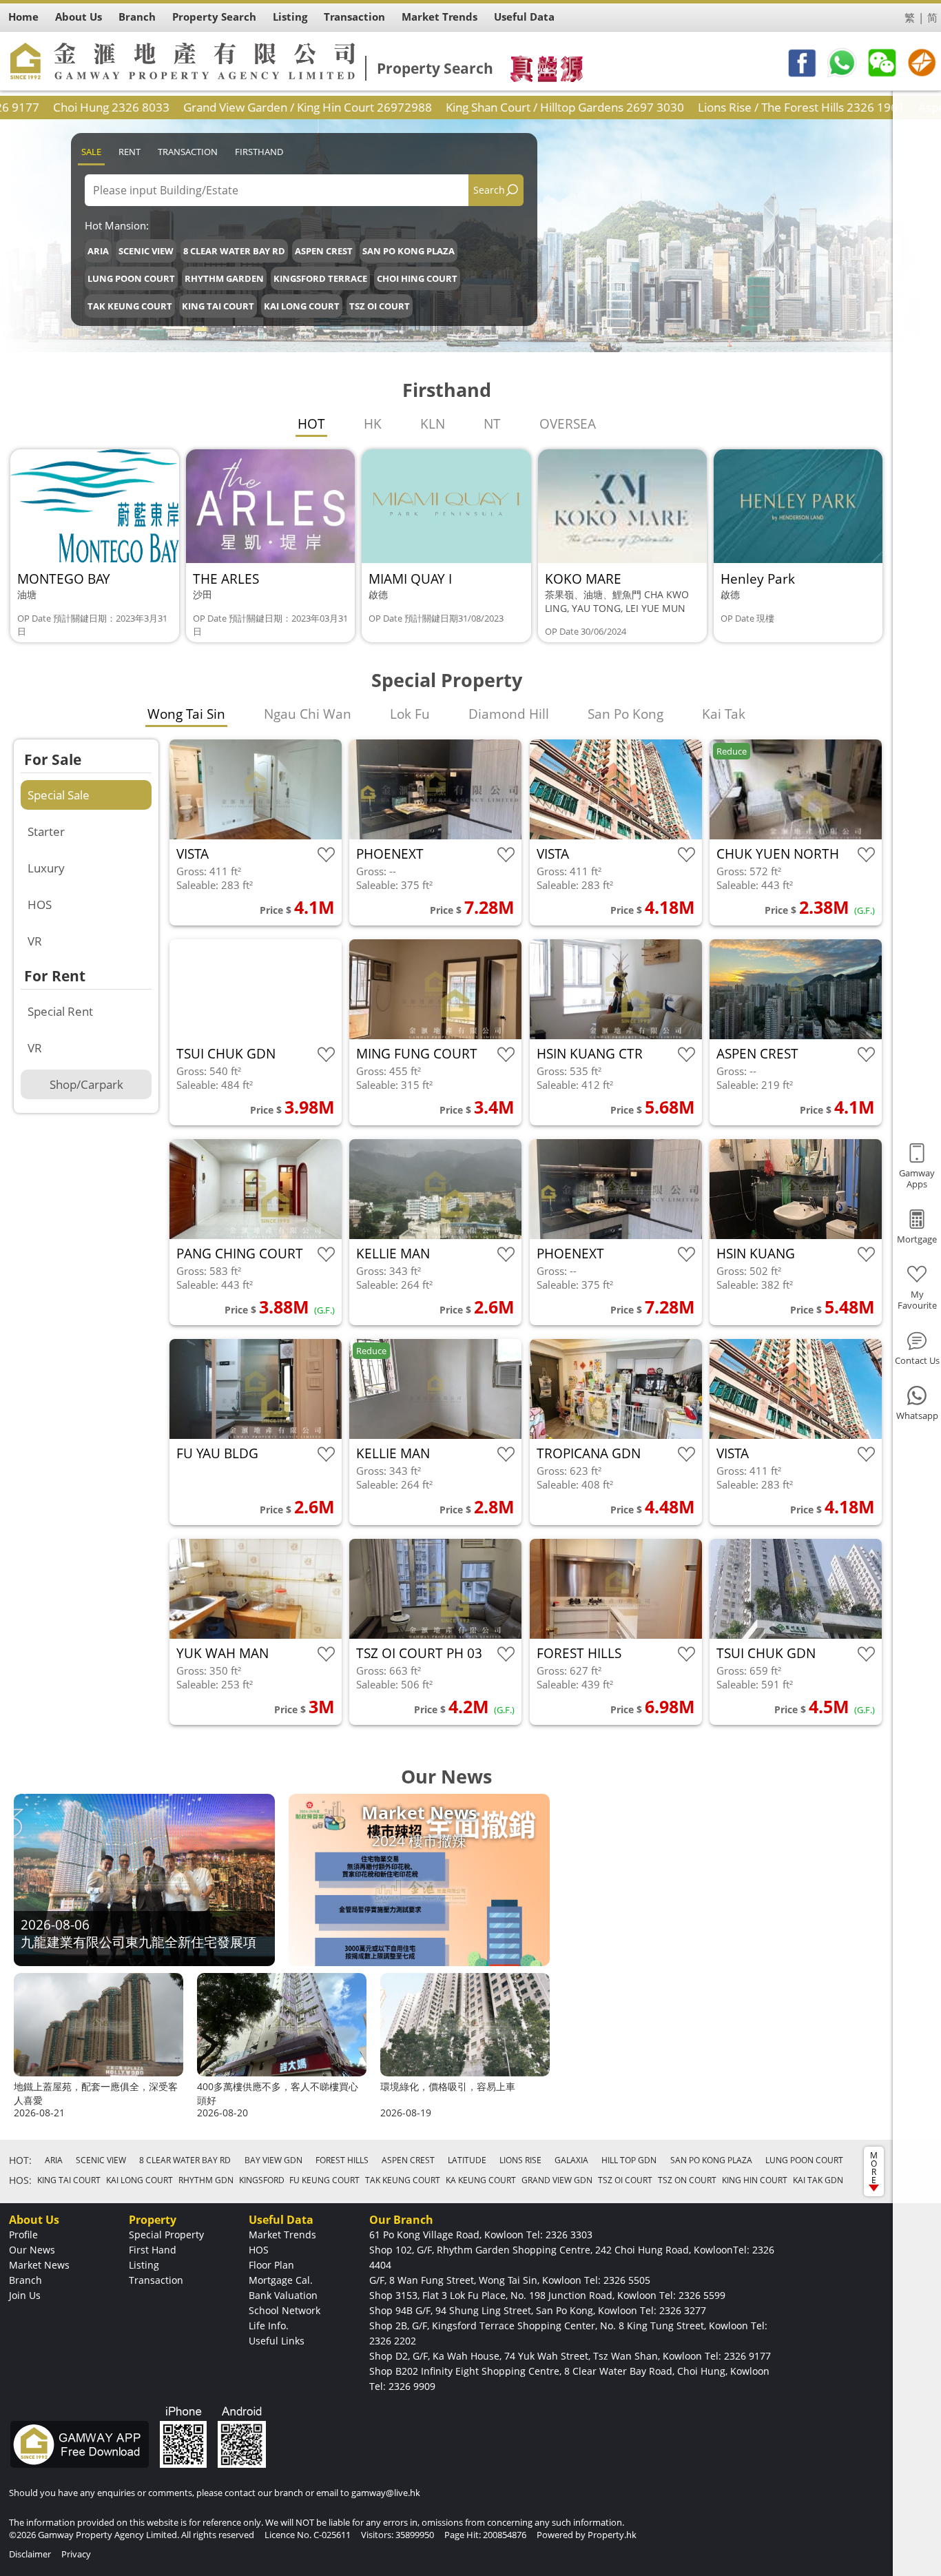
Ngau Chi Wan (308, 714)
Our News (32, 2250)
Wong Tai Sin (186, 714)
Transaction (188, 152)
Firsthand (259, 152)
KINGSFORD (262, 2180)
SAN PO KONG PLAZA (409, 251)
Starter (46, 831)
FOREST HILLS (342, 2160)
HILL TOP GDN (629, 2160)
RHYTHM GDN (206, 2180)
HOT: (20, 2160)
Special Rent (60, 1011)
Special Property (166, 2235)
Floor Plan (271, 2265)
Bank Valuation (283, 2295)
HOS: (20, 2180)
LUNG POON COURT (131, 278)
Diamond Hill (509, 714)
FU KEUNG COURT (324, 2180)
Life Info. (269, 2325)
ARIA (98, 251)
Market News (39, 2265)
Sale (91, 152)
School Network (285, 2310)
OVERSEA (568, 424)
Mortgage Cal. (281, 2280)
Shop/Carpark (86, 1084)
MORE (874, 2168)
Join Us (25, 2295)
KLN (433, 424)
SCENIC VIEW (146, 251)
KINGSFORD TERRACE (320, 278)
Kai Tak (724, 714)
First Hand (153, 2250)
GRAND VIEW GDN (557, 2180)
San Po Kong (625, 714)
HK (373, 424)
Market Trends (282, 2235)
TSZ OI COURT (380, 306)
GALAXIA (571, 2160)
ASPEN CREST (324, 251)
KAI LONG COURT (302, 306)
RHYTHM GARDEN (224, 278)
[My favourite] (326, 855)
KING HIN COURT (755, 2180)
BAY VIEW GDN (273, 2160)
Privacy (76, 2554)
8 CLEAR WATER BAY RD (234, 251)
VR (35, 941)
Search (489, 190)
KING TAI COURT (218, 306)
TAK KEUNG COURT (130, 306)
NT (492, 424)
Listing (144, 2265)
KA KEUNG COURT (481, 2180)
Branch (25, 2280)
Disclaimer (30, 2554)
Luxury (46, 868)
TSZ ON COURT (687, 2180)
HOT (311, 424)
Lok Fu (410, 714)
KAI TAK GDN (818, 2180)
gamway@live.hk (386, 2493)
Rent (130, 152)
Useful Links (277, 2341)
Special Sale (59, 795)
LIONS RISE (520, 2160)
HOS (40, 904)
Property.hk (612, 2535)
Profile (23, 2235)
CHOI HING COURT (417, 278)
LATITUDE (467, 2160)
